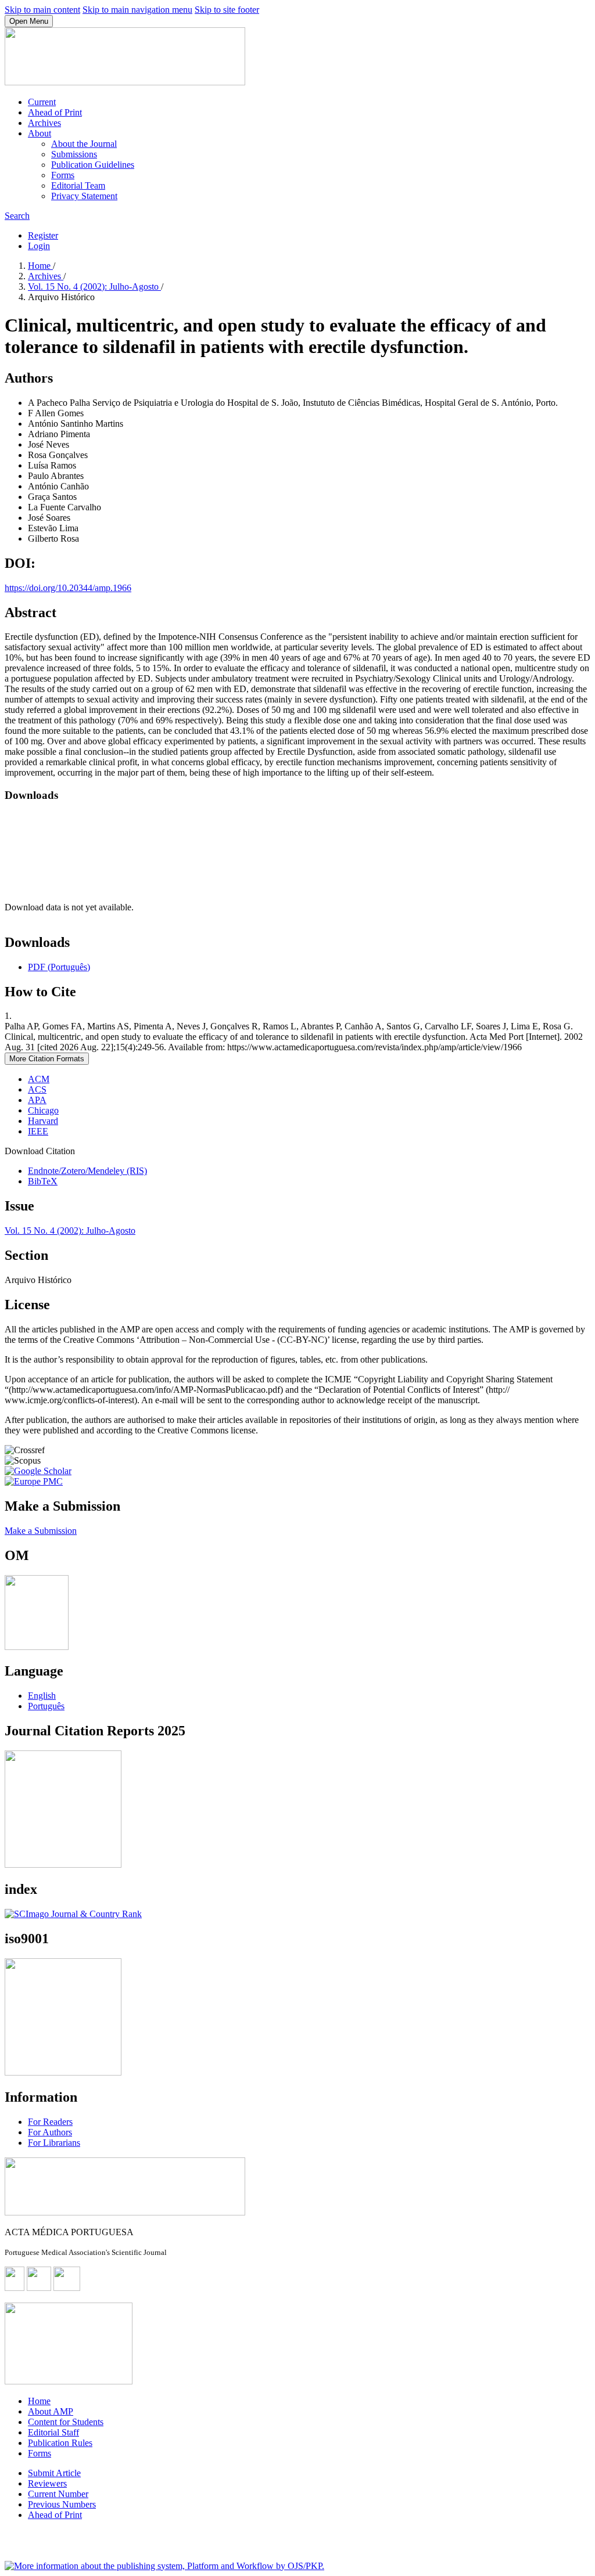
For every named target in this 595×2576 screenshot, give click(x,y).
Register (43, 235)
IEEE (38, 1131)
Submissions (74, 154)
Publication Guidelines (93, 165)
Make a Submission (41, 1531)
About (40, 133)
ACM (39, 1079)
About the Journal (84, 144)
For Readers (50, 2122)
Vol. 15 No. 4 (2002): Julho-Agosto (94, 287)
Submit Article (54, 2473)
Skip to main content (42, 10)
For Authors (50, 2132)
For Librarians (54, 2143)
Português (46, 1706)
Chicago (43, 1110)
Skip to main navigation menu (137, 10)
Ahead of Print (55, 112)
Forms (63, 175)
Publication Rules (60, 2443)
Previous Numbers (62, 2504)
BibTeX (43, 1181)
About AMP (51, 2411)
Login (39, 246)
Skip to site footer (227, 10)
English (42, 1696)
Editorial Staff (53, 2432)
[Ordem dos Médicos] (37, 1647)
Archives (44, 123)
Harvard (43, 1121)
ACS (37, 1089)
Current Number (58, 2494)
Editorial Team (78, 185)
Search (17, 216)
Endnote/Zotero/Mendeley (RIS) (87, 1171)
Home (40, 266)
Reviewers (47, 2483)
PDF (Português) (59, 967)
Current (42, 102)
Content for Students (66, 2422)
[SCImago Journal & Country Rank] (73, 1914)
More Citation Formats (47, 1059)
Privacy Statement (84, 196)
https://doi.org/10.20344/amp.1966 (68, 588)
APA (37, 1100)
